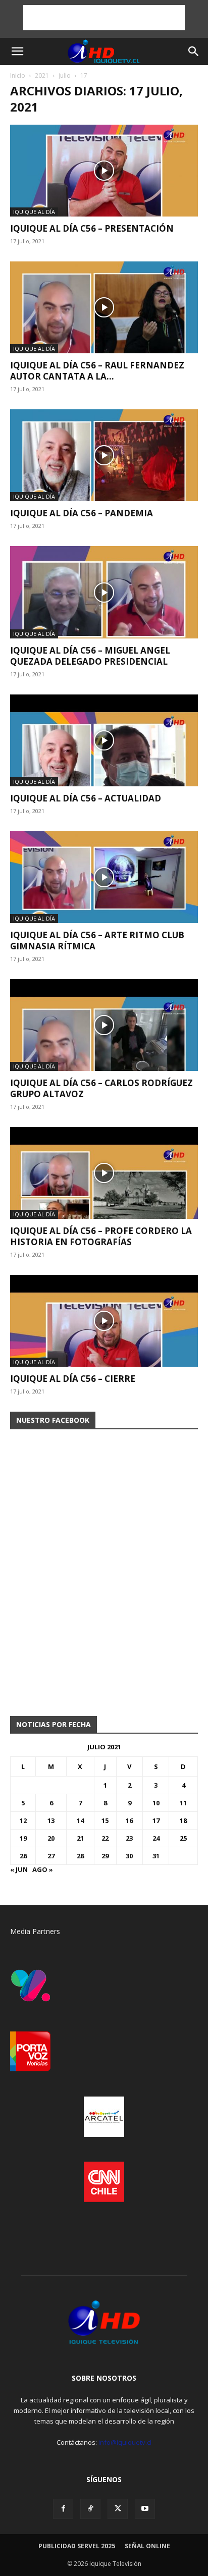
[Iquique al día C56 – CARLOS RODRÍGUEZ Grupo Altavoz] (104, 1025)
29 (105, 1856)
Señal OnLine (147, 2546)
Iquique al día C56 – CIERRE (73, 1379)
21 (80, 1838)
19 (23, 1838)
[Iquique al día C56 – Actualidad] (104, 740)
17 (156, 1820)
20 (51, 1838)
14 (80, 1820)
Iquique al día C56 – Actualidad (86, 798)
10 (156, 1803)
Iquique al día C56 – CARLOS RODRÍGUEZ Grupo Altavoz (101, 1088)
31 (156, 1856)
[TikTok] (90, 2509)
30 (129, 1856)
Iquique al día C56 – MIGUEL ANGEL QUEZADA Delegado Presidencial (90, 656)
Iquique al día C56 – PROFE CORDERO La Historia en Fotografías (101, 1236)
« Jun (19, 1869)
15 (105, 1820)
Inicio (18, 75)
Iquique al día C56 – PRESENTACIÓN (92, 228)
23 (129, 1838)
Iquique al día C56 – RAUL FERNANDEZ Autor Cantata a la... (97, 371)
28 (80, 1856)
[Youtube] (145, 2509)
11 (183, 1803)
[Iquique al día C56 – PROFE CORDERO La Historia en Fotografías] (104, 1173)
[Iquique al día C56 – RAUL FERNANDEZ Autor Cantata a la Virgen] (104, 307)
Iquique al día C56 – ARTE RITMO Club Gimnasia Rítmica (97, 941)
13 (51, 1820)
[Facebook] (63, 2509)
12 (23, 1820)
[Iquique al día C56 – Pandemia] (104, 455)
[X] (118, 2509)
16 (129, 1820)
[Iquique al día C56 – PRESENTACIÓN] (104, 171)
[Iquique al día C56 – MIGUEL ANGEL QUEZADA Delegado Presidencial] (104, 592)
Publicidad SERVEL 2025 (77, 2546)
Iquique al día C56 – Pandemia (82, 513)
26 (23, 1856)
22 (105, 1838)
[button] (17, 51)
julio (65, 75)
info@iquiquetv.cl (125, 2442)
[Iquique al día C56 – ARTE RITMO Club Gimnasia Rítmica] (104, 877)
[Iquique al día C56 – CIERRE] (104, 1321)
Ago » (43, 1869)
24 (156, 1838)
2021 (42, 75)
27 (51, 1856)
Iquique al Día (34, 212)
